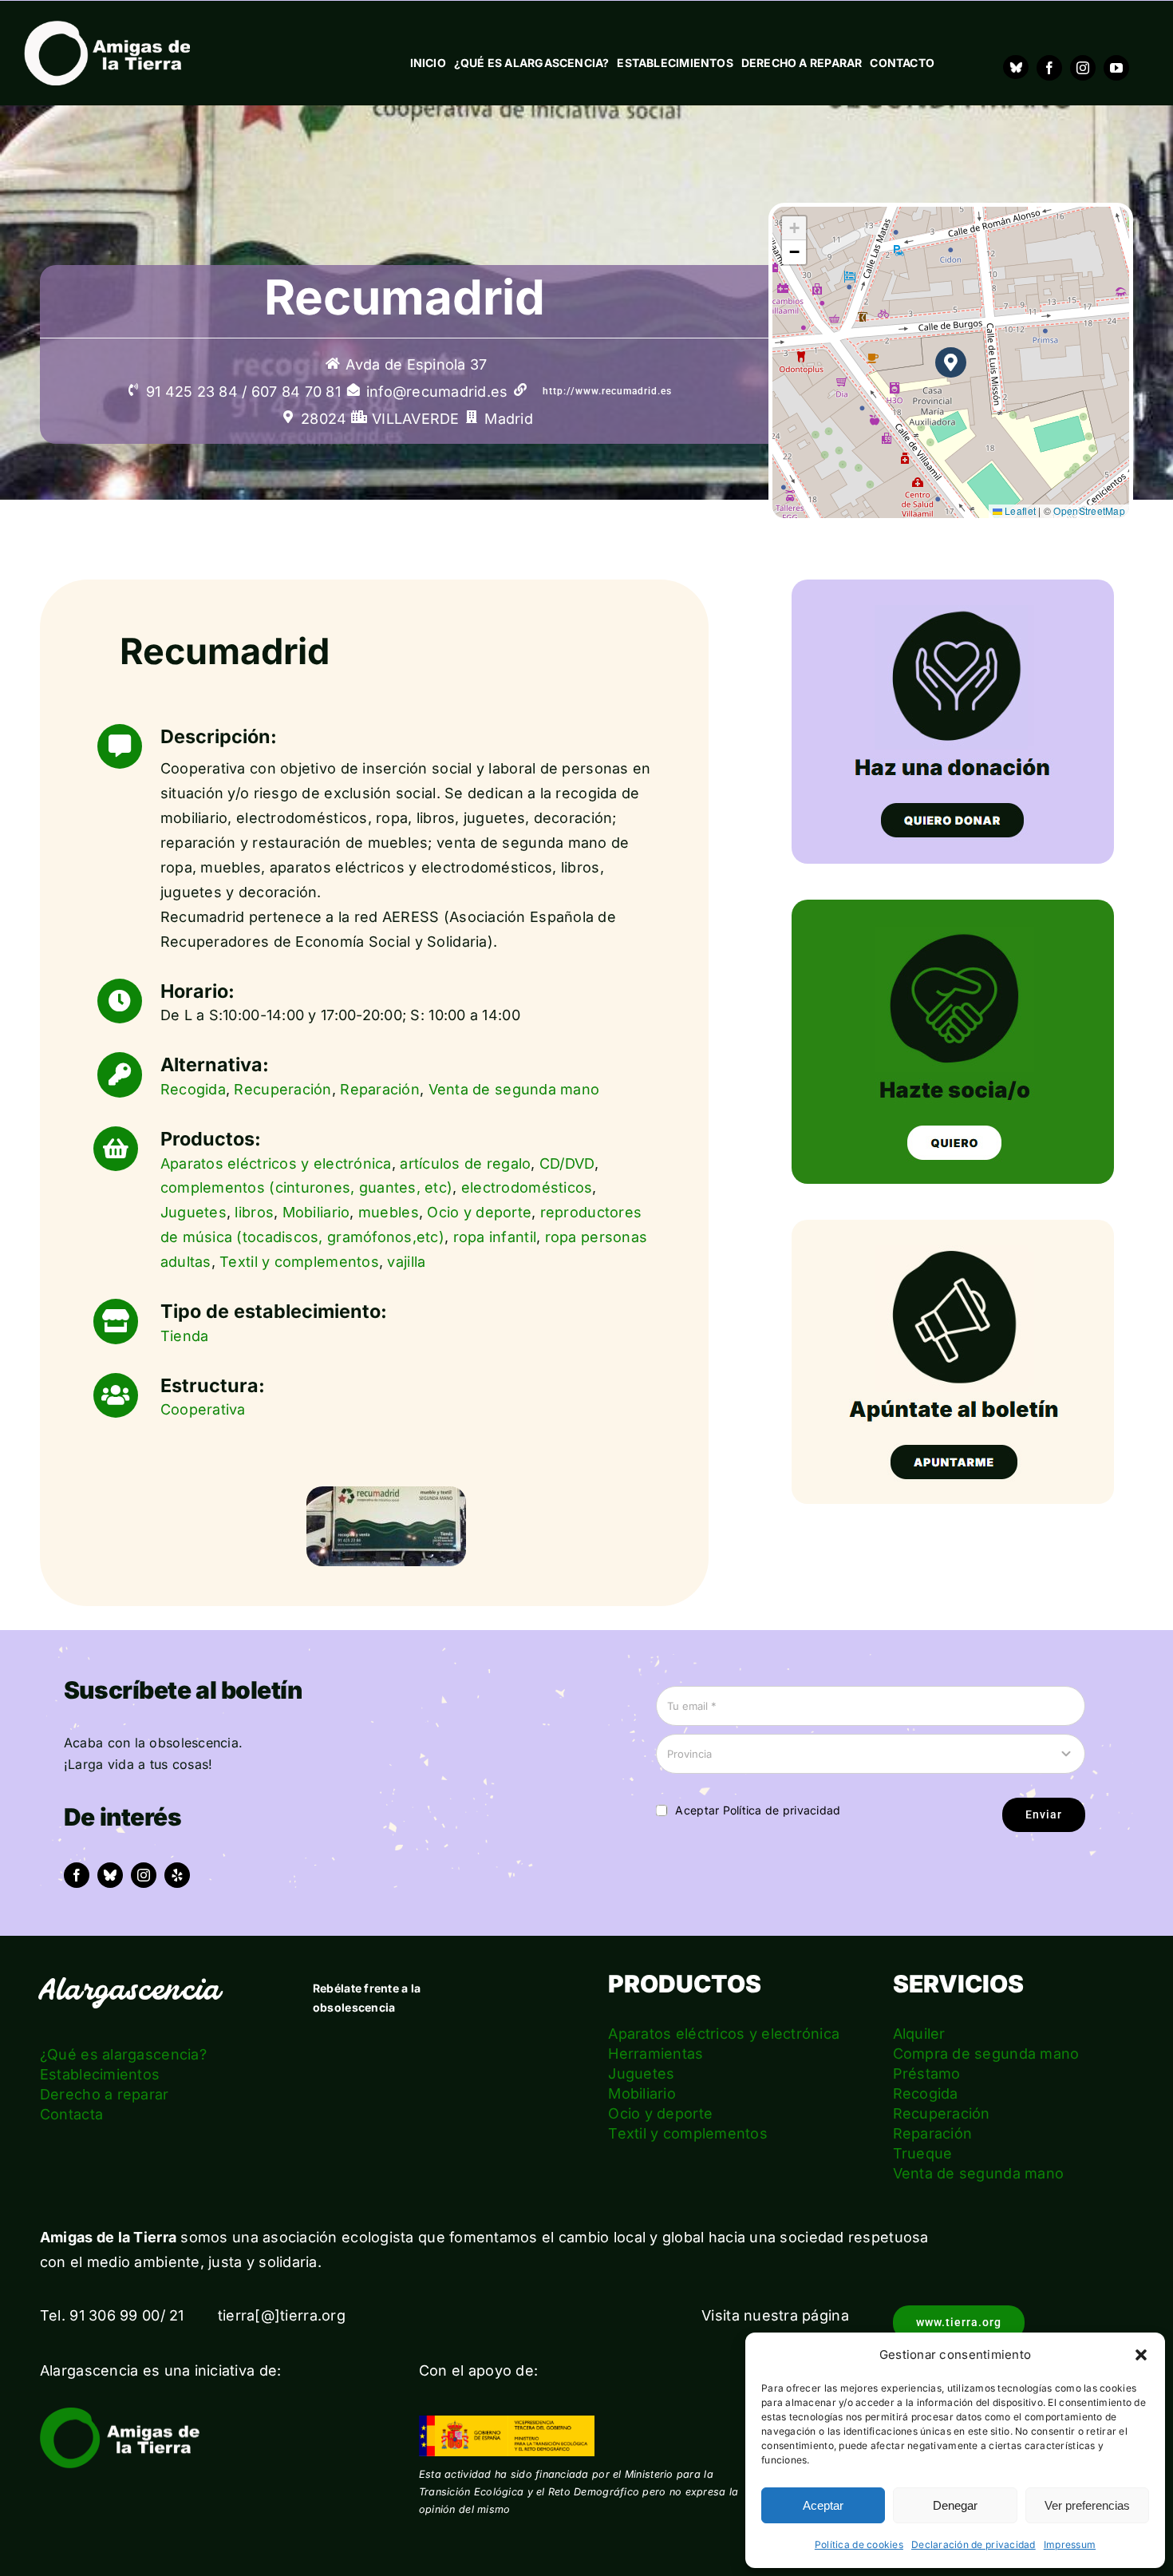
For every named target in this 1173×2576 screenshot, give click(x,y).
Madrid (509, 419)
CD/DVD (567, 1163)
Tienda (185, 1336)
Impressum (1070, 2544)
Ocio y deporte (479, 1212)
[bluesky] (110, 1875)
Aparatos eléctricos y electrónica (276, 1163)
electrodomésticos (527, 1187)
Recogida (193, 1089)
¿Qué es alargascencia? (123, 2054)
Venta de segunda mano (514, 1089)
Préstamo (927, 2073)
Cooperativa (203, 1409)
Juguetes (194, 1212)
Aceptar (823, 2505)
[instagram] (1083, 68)
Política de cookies (859, 2544)
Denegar (955, 2505)
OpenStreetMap (1089, 510)
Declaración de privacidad (974, 2544)
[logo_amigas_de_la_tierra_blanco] (107, 28)
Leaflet (1019, 510)
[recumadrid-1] (386, 1493)
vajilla (406, 1262)
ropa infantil (495, 1237)
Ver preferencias (1087, 2505)
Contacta (71, 2114)
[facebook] (1049, 68)
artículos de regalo (465, 1163)
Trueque (923, 2153)
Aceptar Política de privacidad (758, 1810)
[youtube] (1116, 68)
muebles (389, 1212)
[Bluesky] (1016, 67)
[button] (1141, 2355)
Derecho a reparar (105, 2094)
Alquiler (919, 2034)
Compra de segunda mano (986, 2054)
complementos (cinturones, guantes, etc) (307, 1187)
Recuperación (282, 1089)
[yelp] (177, 1875)
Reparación (380, 1089)
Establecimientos (100, 2074)
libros (254, 1212)
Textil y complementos (299, 1262)
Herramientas (656, 2054)
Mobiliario (316, 1212)
